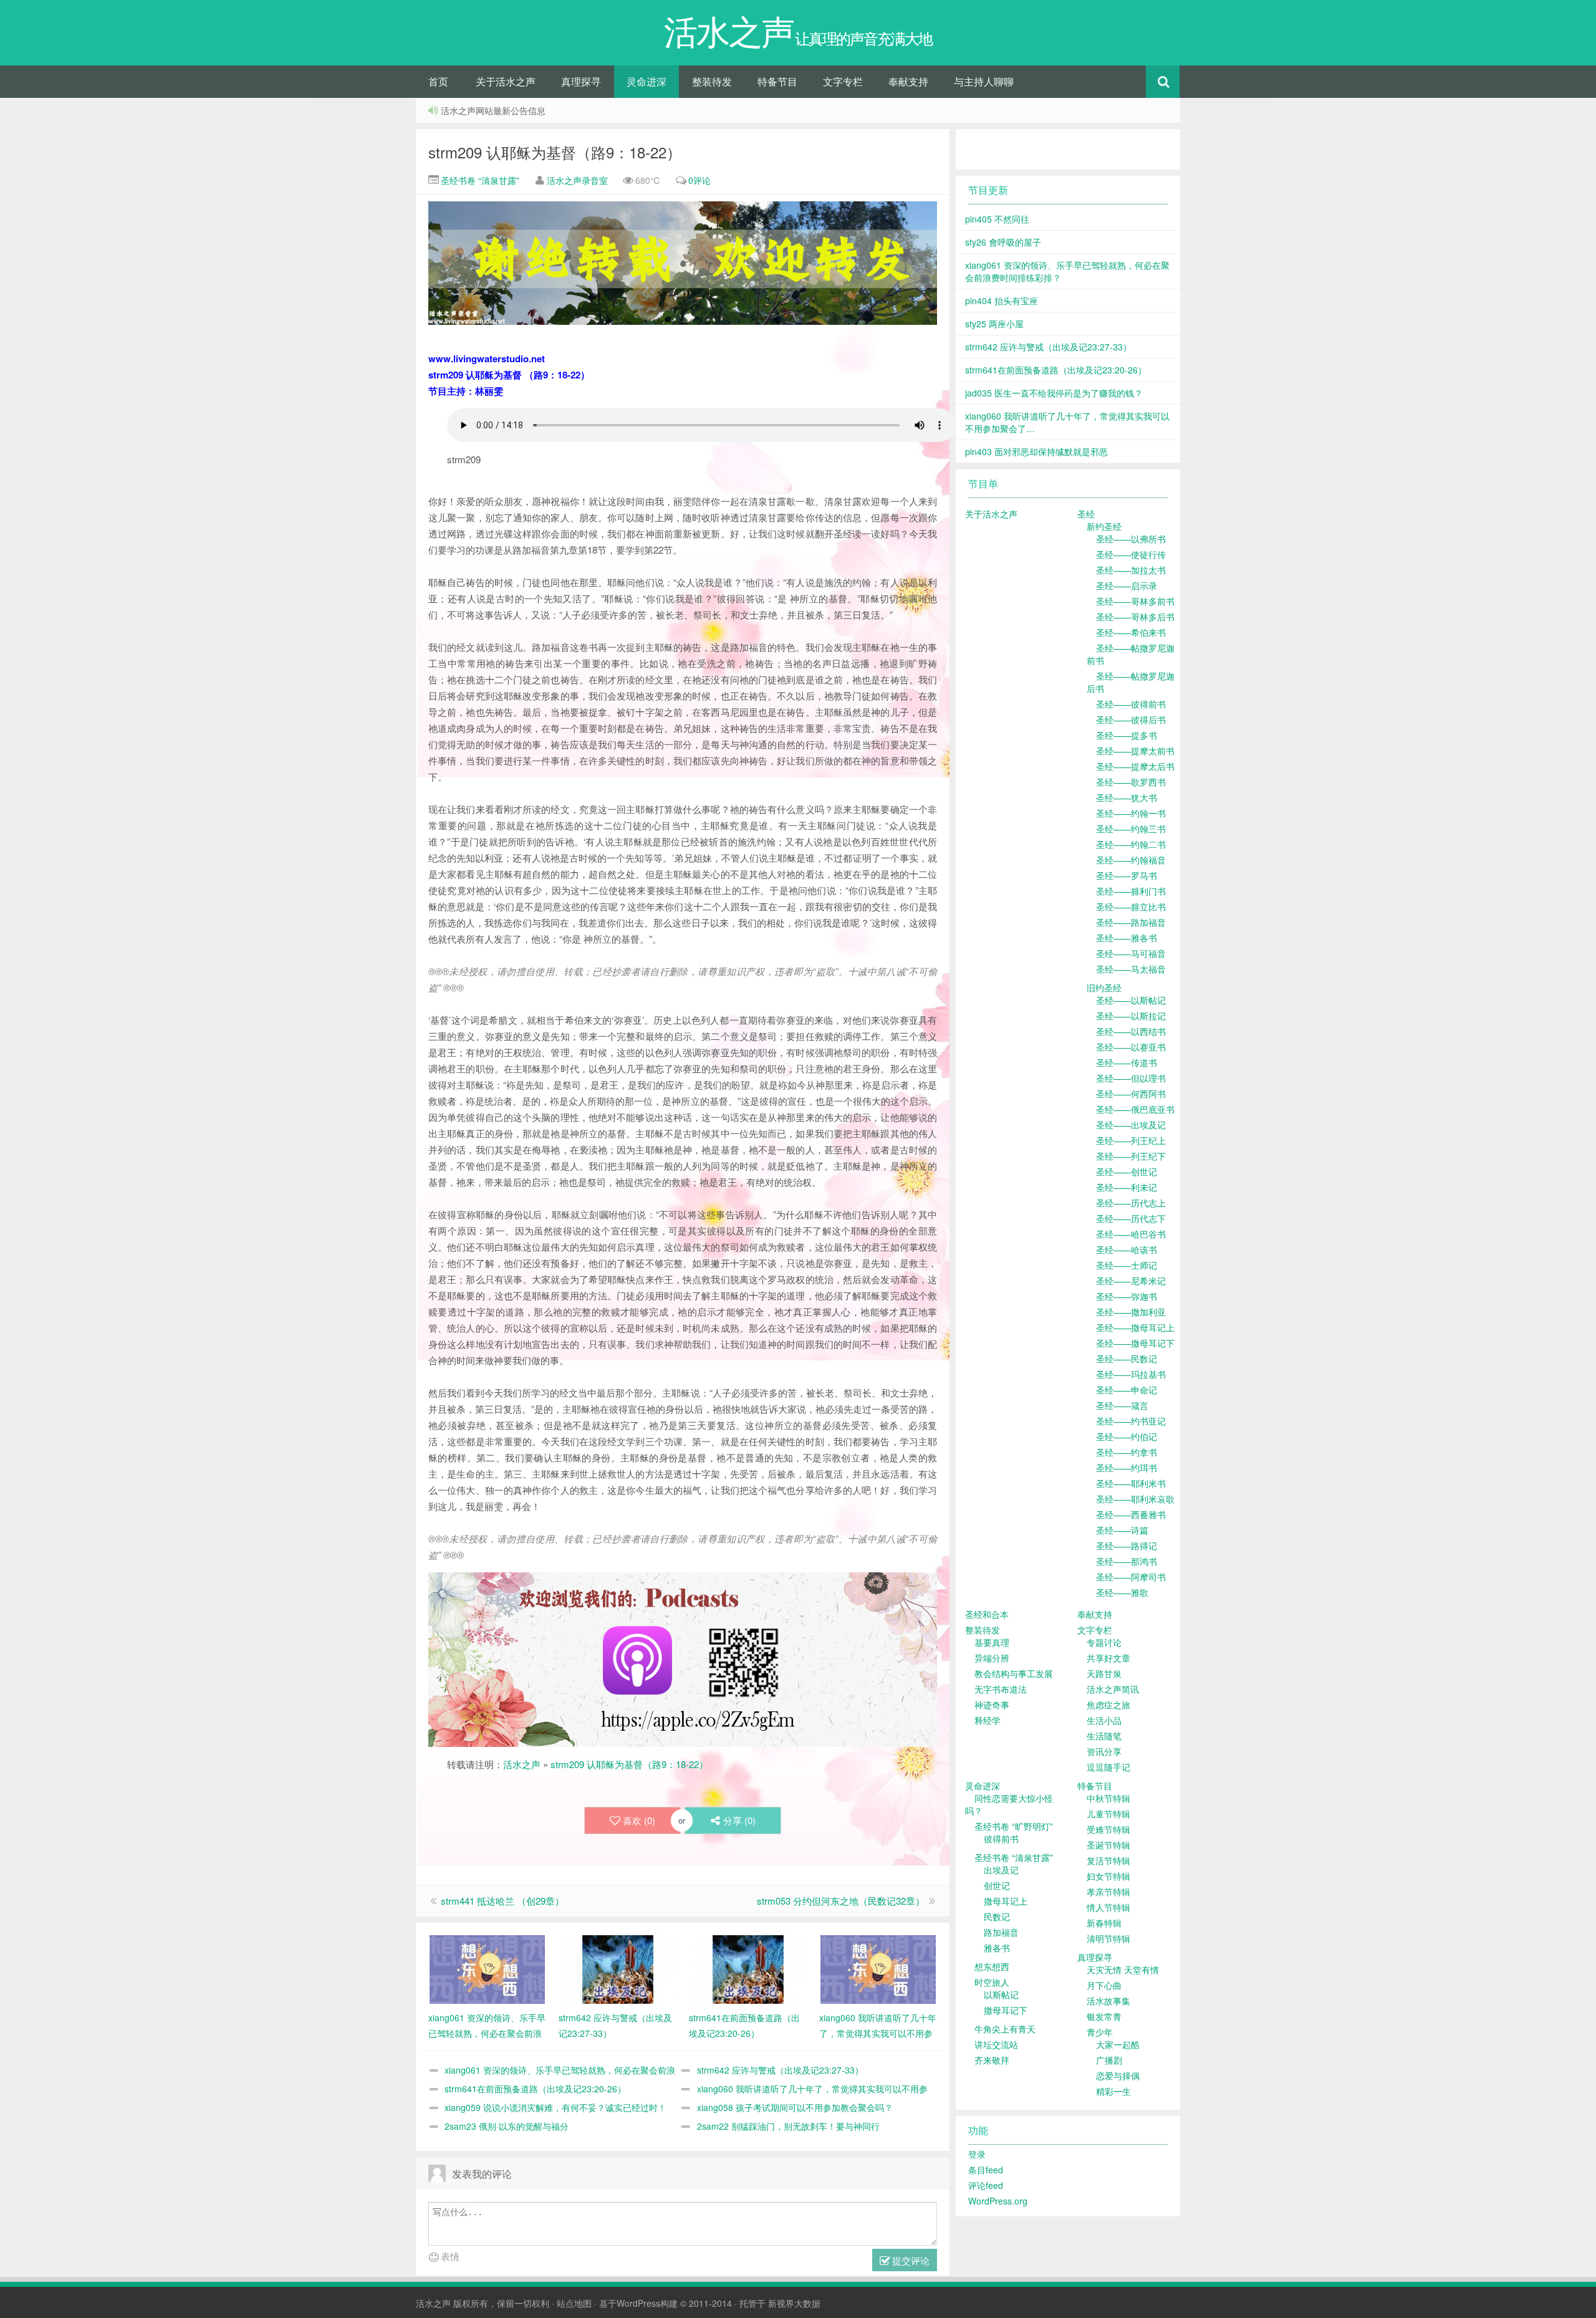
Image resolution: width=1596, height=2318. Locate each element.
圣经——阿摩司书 (1131, 1577)
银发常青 (1104, 2016)
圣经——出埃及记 (1131, 1125)
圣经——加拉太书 (1131, 570)
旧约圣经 (1104, 988)
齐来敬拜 (992, 2060)
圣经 (1086, 514)
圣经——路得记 (1127, 1546)
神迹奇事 (992, 1705)
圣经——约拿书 (1127, 1452)
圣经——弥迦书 (1127, 1296)
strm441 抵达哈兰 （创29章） (502, 1901)
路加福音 (1001, 1932)
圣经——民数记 (1127, 1359)
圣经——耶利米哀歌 (1135, 1499)
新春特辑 (1104, 1923)
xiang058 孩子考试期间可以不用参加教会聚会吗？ (795, 2107)
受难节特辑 (1108, 1829)
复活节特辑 (1108, 1860)
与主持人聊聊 (984, 81)
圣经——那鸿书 (1127, 1561)
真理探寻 (581, 81)
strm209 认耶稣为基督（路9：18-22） (555, 152)
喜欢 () (639, 1820)
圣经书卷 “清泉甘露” (479, 180)
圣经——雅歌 (1122, 1592)
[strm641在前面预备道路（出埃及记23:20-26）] (748, 1968)
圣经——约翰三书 (1131, 829)
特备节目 (777, 81)
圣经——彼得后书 (1131, 719)
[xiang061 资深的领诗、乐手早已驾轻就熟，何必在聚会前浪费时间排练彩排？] (487, 1968)
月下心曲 (1104, 1985)
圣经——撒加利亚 (1131, 1312)
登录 (977, 2154)
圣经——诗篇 (1122, 1530)
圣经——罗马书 (1127, 875)
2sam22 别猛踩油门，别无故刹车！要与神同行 (788, 2126)
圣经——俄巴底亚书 (1135, 1109)
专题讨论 (1104, 1642)
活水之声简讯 (1113, 1689)
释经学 (988, 1720)
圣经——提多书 (1127, 735)
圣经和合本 (987, 1614)
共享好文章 (1108, 1658)
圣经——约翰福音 (1131, 860)
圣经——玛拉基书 (1131, 1374)
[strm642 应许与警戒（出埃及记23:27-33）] (618, 1968)
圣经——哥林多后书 (1135, 617)
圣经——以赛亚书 (1131, 1047)
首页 (438, 81)
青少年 (1100, 2032)
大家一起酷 (1118, 2044)
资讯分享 (1104, 1751)
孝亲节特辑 (1108, 1892)
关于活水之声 (506, 81)
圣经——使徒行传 (1131, 554)
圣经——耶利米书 (1131, 1483)
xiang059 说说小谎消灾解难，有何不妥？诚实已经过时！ (555, 2107)
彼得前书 (1001, 1839)
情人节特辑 (1108, 1907)
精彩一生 (1113, 2091)
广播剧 (1109, 2060)
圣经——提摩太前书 (1135, 751)
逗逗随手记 (1108, 1767)
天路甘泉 (1104, 1673)
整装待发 (712, 81)
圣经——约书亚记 (1131, 1421)
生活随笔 (1104, 1736)
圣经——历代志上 (1131, 1203)
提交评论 (910, 2260)
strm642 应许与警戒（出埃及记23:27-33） (780, 2070)
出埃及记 (1001, 1870)
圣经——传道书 (1127, 1062)
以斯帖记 (1001, 1994)
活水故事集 (1108, 2001)
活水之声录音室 (577, 180)
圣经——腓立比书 (1131, 907)
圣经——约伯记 (1127, 1436)
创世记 (997, 1885)
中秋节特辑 (1108, 1798)
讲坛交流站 (996, 2044)
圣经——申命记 (1127, 1390)
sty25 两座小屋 (994, 324)
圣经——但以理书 (1131, 1078)
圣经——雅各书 (1127, 938)
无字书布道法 (1001, 1689)
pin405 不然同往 (997, 219)
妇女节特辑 (1108, 1876)
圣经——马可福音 (1131, 953)
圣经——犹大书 (1127, 797)
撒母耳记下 (1006, 2010)
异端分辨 (992, 1658)
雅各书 (997, 1948)
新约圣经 (1104, 526)
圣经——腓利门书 (1131, 891)
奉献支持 (908, 81)
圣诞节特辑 (1108, 1845)
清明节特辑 (1108, 1938)
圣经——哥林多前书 (1135, 601)
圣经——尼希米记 (1131, 1281)
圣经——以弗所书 (1131, 539)
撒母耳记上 (1006, 1901)
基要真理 (992, 1642)
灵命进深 (647, 81)
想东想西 (992, 1966)
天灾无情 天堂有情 (1123, 1969)
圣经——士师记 (1127, 1265)
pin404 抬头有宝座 (1002, 301)
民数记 (997, 1916)
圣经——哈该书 (1127, 1249)
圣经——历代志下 (1131, 1218)
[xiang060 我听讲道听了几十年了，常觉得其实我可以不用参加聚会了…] (878, 1968)
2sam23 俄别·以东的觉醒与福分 (507, 2126)
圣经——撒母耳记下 (1135, 1343)
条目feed (986, 2170)
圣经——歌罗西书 (1131, 782)
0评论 (699, 180)
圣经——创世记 (1127, 1171)
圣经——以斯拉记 (1131, 1016)
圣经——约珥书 (1127, 1468)
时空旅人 (992, 1982)
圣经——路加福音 (1131, 922)
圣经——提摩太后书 (1135, 766)
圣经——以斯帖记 (1131, 1000)
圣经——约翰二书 (1131, 844)
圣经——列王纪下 (1131, 1156)
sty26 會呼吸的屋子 (1003, 242)
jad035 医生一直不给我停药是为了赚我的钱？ (1054, 393)
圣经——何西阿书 (1131, 1094)
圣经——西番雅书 (1131, 1514)
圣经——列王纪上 (1131, 1140)
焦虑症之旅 (1108, 1705)
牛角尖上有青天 (1005, 2029)
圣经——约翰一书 (1131, 813)
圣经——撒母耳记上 (1135, 1327)
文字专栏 (843, 81)
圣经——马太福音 (1131, 969)
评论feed (986, 2185)
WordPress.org (998, 2201)
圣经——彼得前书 (1131, 704)
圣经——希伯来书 (1131, 632)
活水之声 (522, 1764)
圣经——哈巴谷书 (1131, 1234)
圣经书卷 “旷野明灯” (1014, 1826)
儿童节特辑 (1108, 1814)
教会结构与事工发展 (1014, 1673)
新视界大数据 (794, 2303)
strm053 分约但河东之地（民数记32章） (841, 1901)
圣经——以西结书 (1131, 1031)
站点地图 (574, 2303)
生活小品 (1104, 1720)
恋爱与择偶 (1118, 2075)
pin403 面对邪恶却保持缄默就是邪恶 (1036, 451)
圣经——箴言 (1122, 1405)
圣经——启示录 (1127, 585)
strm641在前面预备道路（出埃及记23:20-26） (535, 2089)
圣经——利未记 (1127, 1187)
